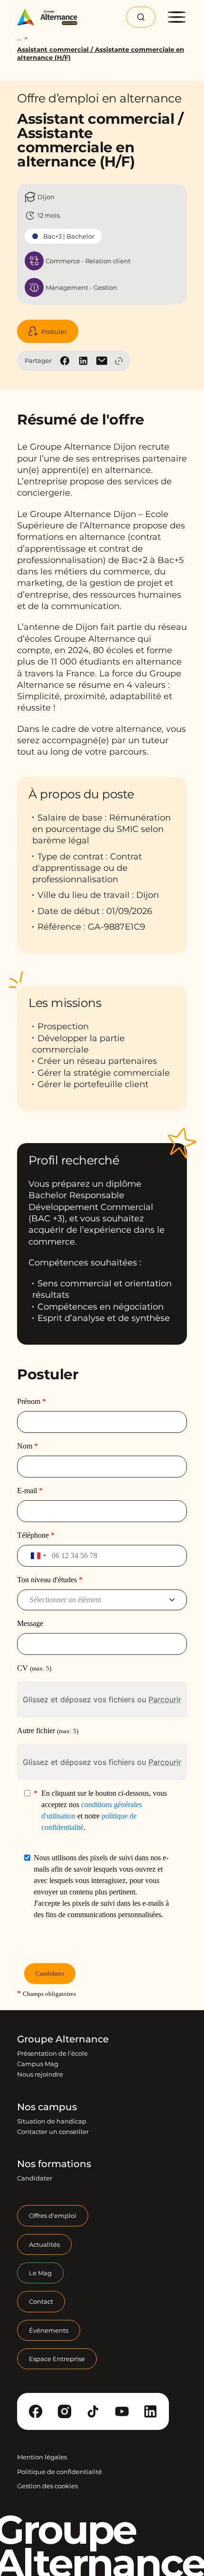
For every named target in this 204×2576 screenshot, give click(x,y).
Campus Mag (38, 2064)
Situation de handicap (52, 2121)
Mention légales (42, 2457)
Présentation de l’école (52, 2053)
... (19, 38)
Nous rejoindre (40, 2074)
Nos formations (54, 2164)
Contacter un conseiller (53, 2132)
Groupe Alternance (63, 2039)
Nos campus (47, 2107)
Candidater (35, 2178)
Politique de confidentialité (60, 2472)
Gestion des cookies (47, 2486)
